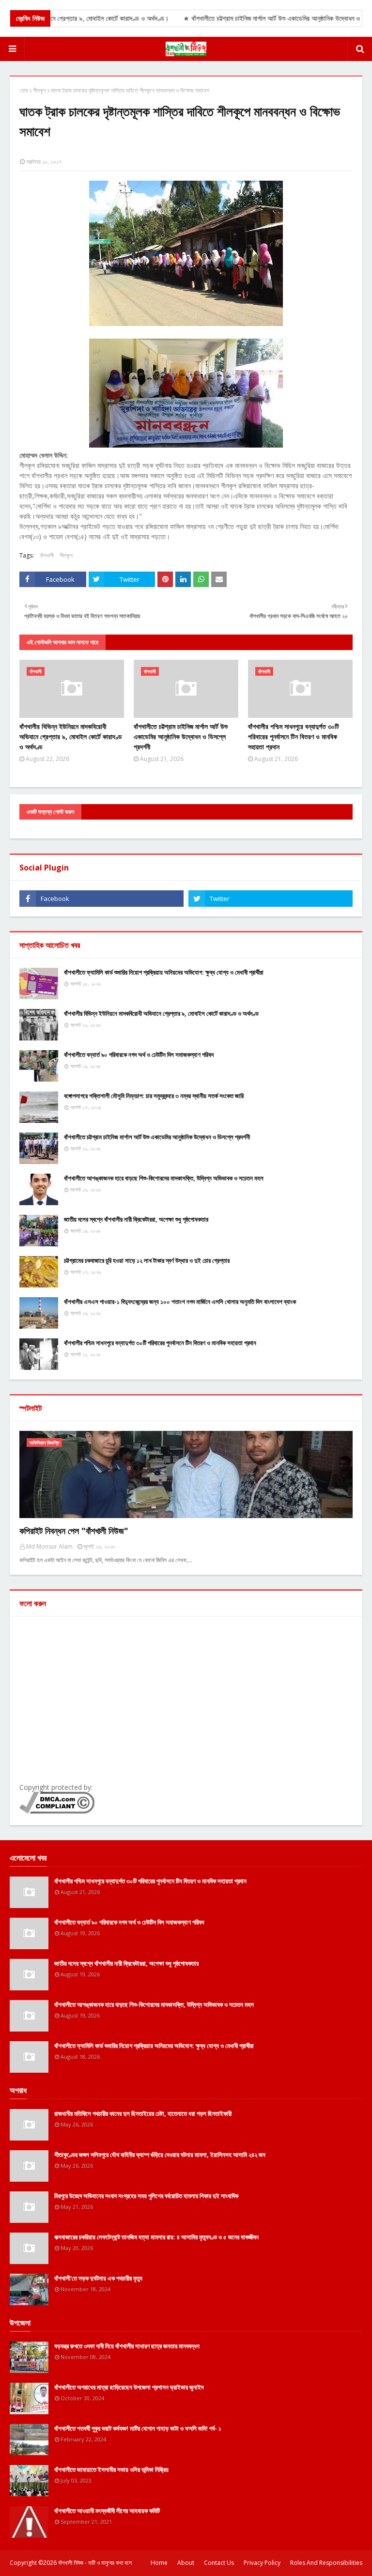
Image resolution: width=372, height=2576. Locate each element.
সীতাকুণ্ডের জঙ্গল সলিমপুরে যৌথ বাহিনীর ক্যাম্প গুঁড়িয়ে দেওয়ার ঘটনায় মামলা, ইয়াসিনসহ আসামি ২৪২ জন (160, 2155)
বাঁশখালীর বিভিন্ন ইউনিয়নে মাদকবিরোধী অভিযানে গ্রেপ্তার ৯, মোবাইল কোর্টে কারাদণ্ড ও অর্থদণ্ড (71, 737)
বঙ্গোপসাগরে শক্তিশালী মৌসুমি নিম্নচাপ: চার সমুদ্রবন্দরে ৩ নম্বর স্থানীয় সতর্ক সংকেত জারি (154, 1096)
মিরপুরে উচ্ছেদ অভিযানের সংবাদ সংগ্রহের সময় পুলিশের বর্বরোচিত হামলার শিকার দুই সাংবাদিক (146, 2196)
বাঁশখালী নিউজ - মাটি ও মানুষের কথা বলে (95, 2563)
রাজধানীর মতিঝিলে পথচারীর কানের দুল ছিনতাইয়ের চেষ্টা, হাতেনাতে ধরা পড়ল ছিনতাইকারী (143, 2113)
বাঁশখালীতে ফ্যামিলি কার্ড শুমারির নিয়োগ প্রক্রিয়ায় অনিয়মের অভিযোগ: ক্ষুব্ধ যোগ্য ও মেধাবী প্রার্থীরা (164, 972)
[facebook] (101, 899)
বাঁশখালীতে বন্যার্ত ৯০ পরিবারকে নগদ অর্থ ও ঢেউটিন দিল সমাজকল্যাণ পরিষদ (139, 1055)
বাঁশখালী (47, 555)
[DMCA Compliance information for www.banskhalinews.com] (57, 1811)
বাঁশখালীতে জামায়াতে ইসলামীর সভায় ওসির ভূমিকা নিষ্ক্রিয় (111, 2469)
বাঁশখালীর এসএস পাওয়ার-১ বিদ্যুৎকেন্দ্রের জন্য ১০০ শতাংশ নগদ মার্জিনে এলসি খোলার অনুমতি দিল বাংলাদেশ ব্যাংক (180, 1302)
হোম (24, 90)
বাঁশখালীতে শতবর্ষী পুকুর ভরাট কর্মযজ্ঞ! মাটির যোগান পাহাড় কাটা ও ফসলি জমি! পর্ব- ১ (138, 2428)
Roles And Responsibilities (326, 2563)
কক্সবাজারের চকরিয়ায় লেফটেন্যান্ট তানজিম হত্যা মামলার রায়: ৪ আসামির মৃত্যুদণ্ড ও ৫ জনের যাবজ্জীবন (156, 2237)
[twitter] (271, 899)
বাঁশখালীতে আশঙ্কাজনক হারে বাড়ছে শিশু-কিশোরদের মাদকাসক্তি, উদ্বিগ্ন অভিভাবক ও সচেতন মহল (164, 1178)
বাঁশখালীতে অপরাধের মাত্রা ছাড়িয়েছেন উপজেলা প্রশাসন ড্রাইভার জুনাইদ (129, 2387)
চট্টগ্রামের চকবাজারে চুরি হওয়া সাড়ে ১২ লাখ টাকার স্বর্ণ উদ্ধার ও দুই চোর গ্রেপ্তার (147, 1260)
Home (159, 2563)
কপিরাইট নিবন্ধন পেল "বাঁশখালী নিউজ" (74, 1531)
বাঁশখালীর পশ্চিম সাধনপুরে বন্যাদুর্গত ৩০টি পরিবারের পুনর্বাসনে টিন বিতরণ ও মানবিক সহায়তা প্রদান (294, 737)
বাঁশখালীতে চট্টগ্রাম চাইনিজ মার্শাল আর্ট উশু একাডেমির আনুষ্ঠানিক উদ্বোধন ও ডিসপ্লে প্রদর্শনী (181, 737)
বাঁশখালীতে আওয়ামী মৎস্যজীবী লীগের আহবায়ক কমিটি (107, 2511)
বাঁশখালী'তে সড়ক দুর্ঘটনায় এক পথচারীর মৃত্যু (98, 2278)
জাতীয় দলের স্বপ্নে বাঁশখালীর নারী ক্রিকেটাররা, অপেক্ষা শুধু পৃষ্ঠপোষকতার (136, 1219)
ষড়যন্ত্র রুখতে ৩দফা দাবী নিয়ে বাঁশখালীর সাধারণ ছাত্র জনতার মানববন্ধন (127, 2346)
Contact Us (219, 2563)
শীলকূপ (39, 90)
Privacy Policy (262, 2563)
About (186, 2563)
